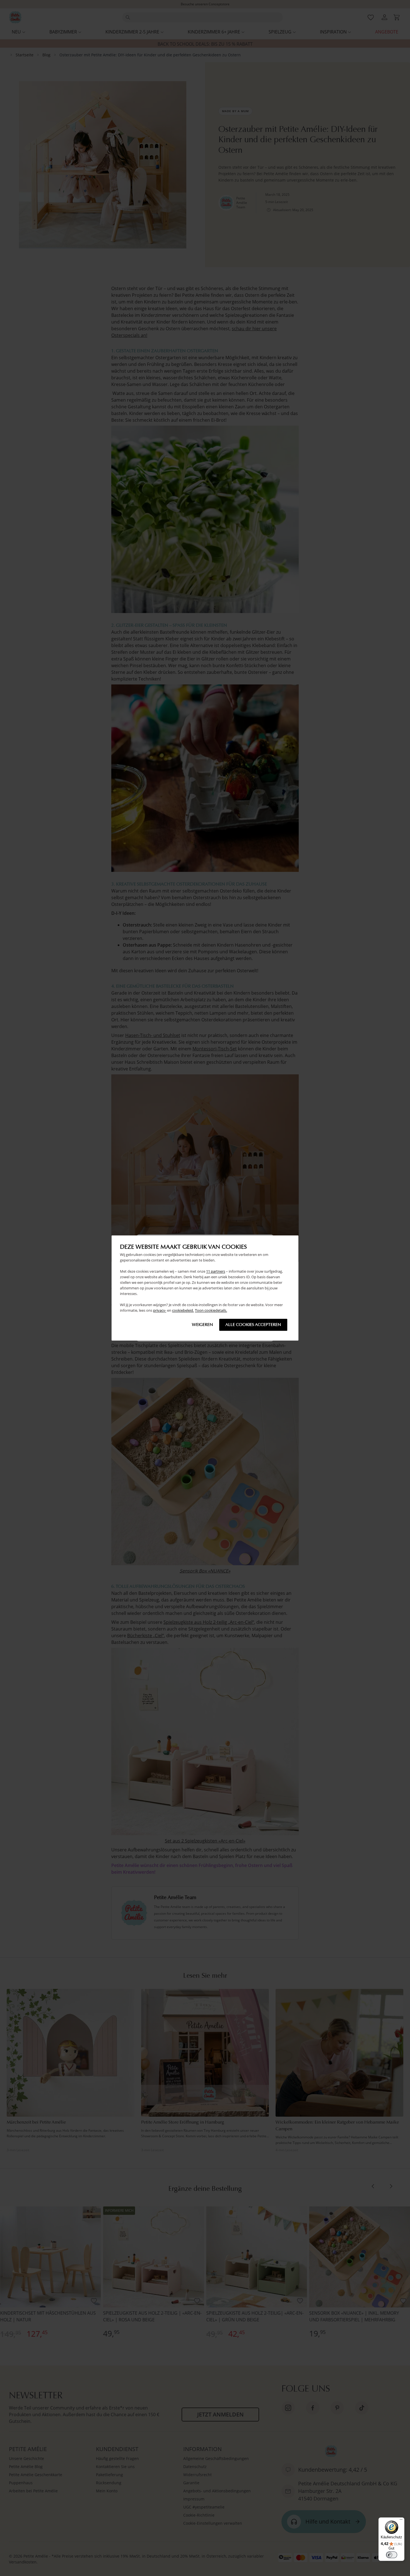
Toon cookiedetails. (211, 1311)
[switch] (392, 2555)
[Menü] (401, 2521)
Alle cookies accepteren (253, 1325)
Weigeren (202, 1325)
